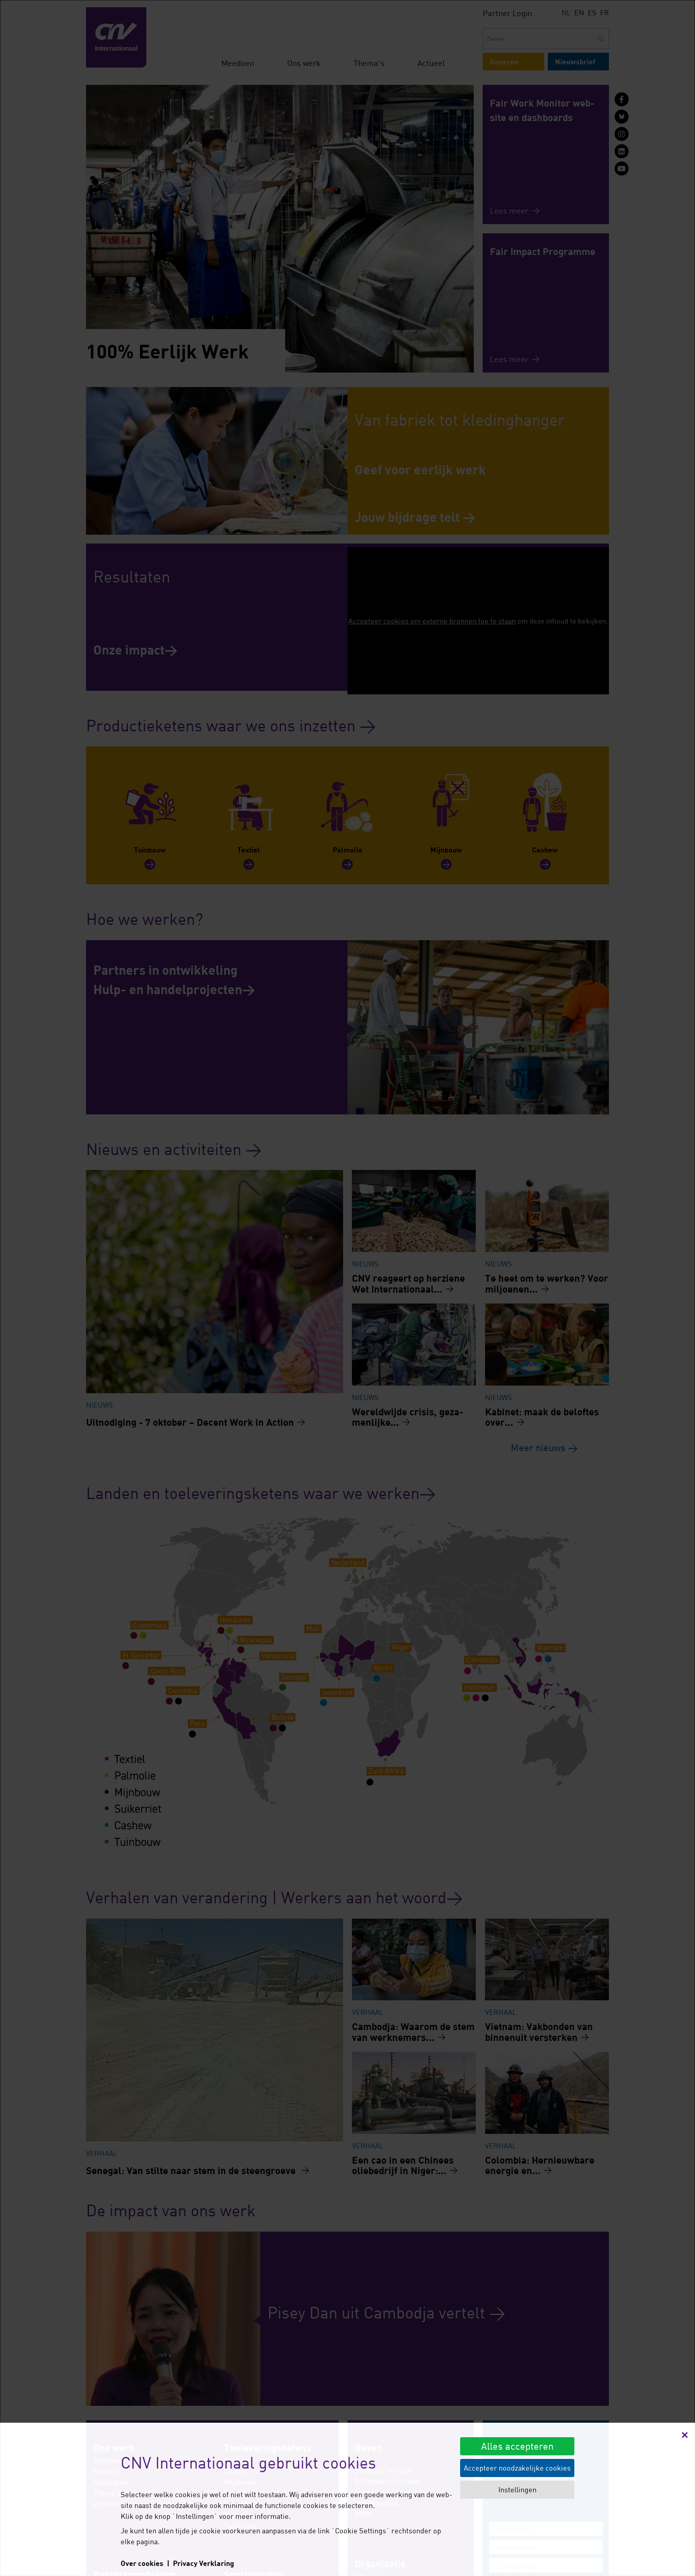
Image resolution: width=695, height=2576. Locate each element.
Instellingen (517, 2490)
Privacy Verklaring (204, 2563)
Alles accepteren (517, 2446)
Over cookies (142, 2563)
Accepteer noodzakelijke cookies (517, 2468)
